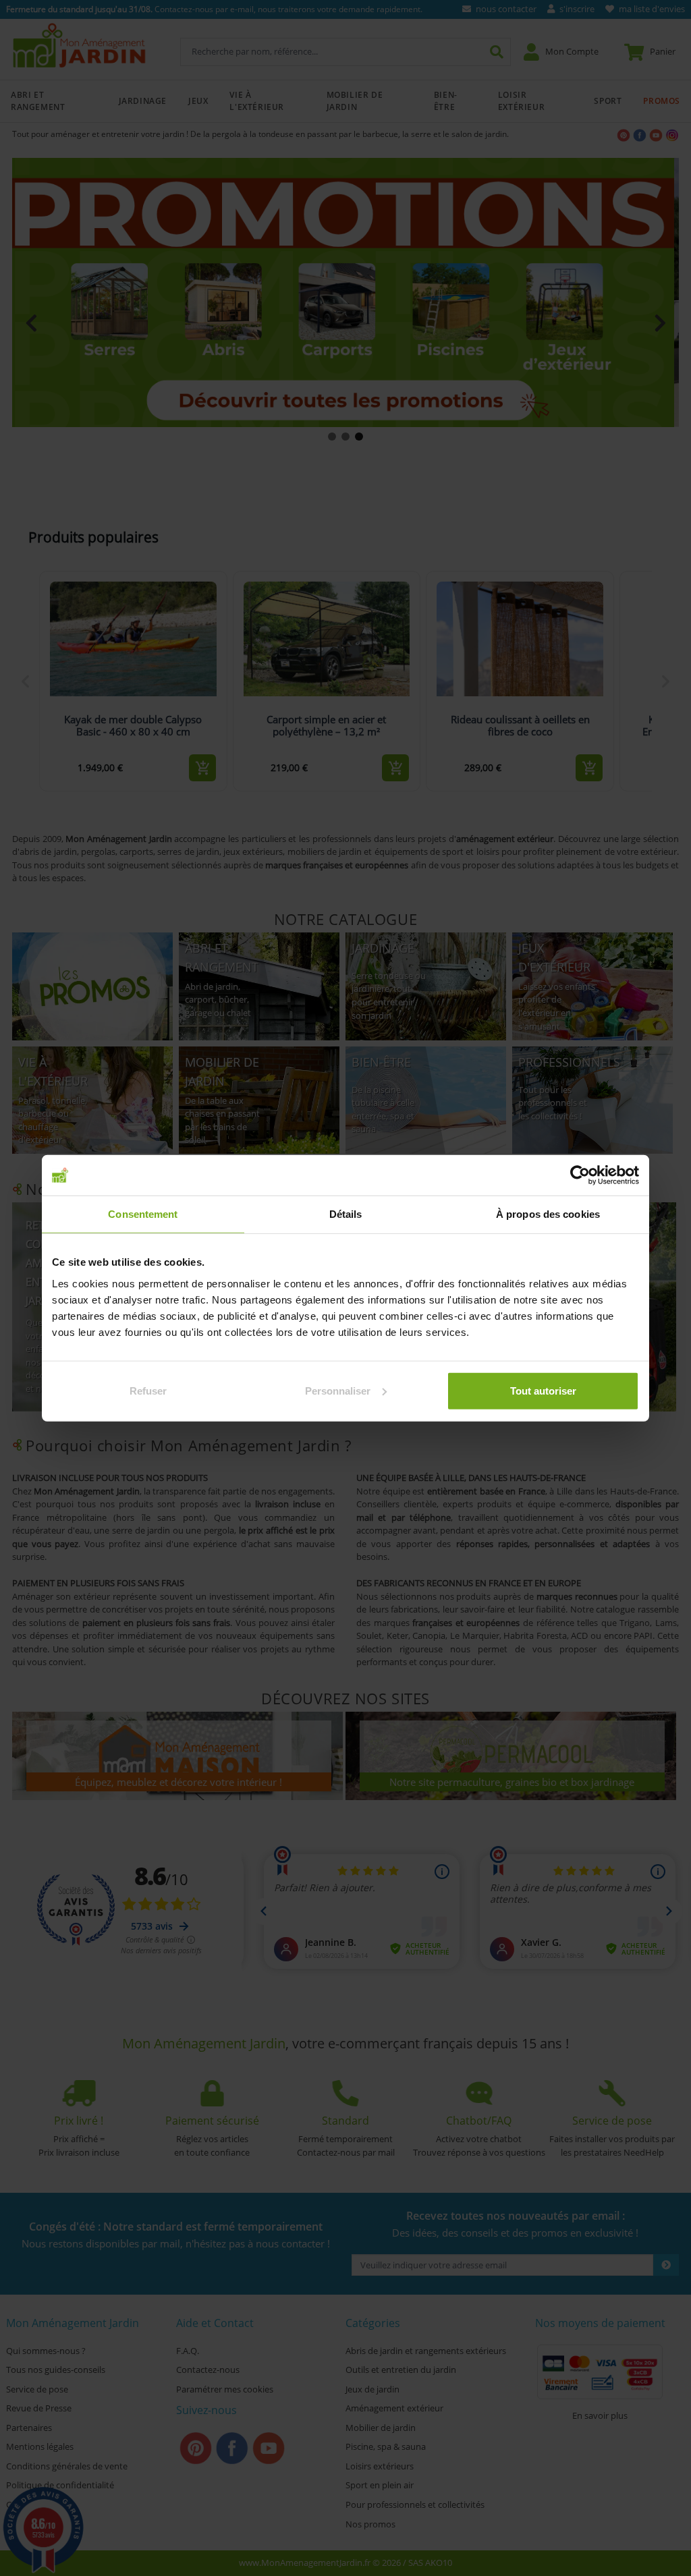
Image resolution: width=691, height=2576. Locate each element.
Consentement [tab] (143, 1214)
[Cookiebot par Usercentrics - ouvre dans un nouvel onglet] (580, 1175)
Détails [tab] (346, 1214)
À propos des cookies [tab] (548, 1214)
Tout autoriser (543, 1390)
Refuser (148, 1390)
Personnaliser (338, 1390)
